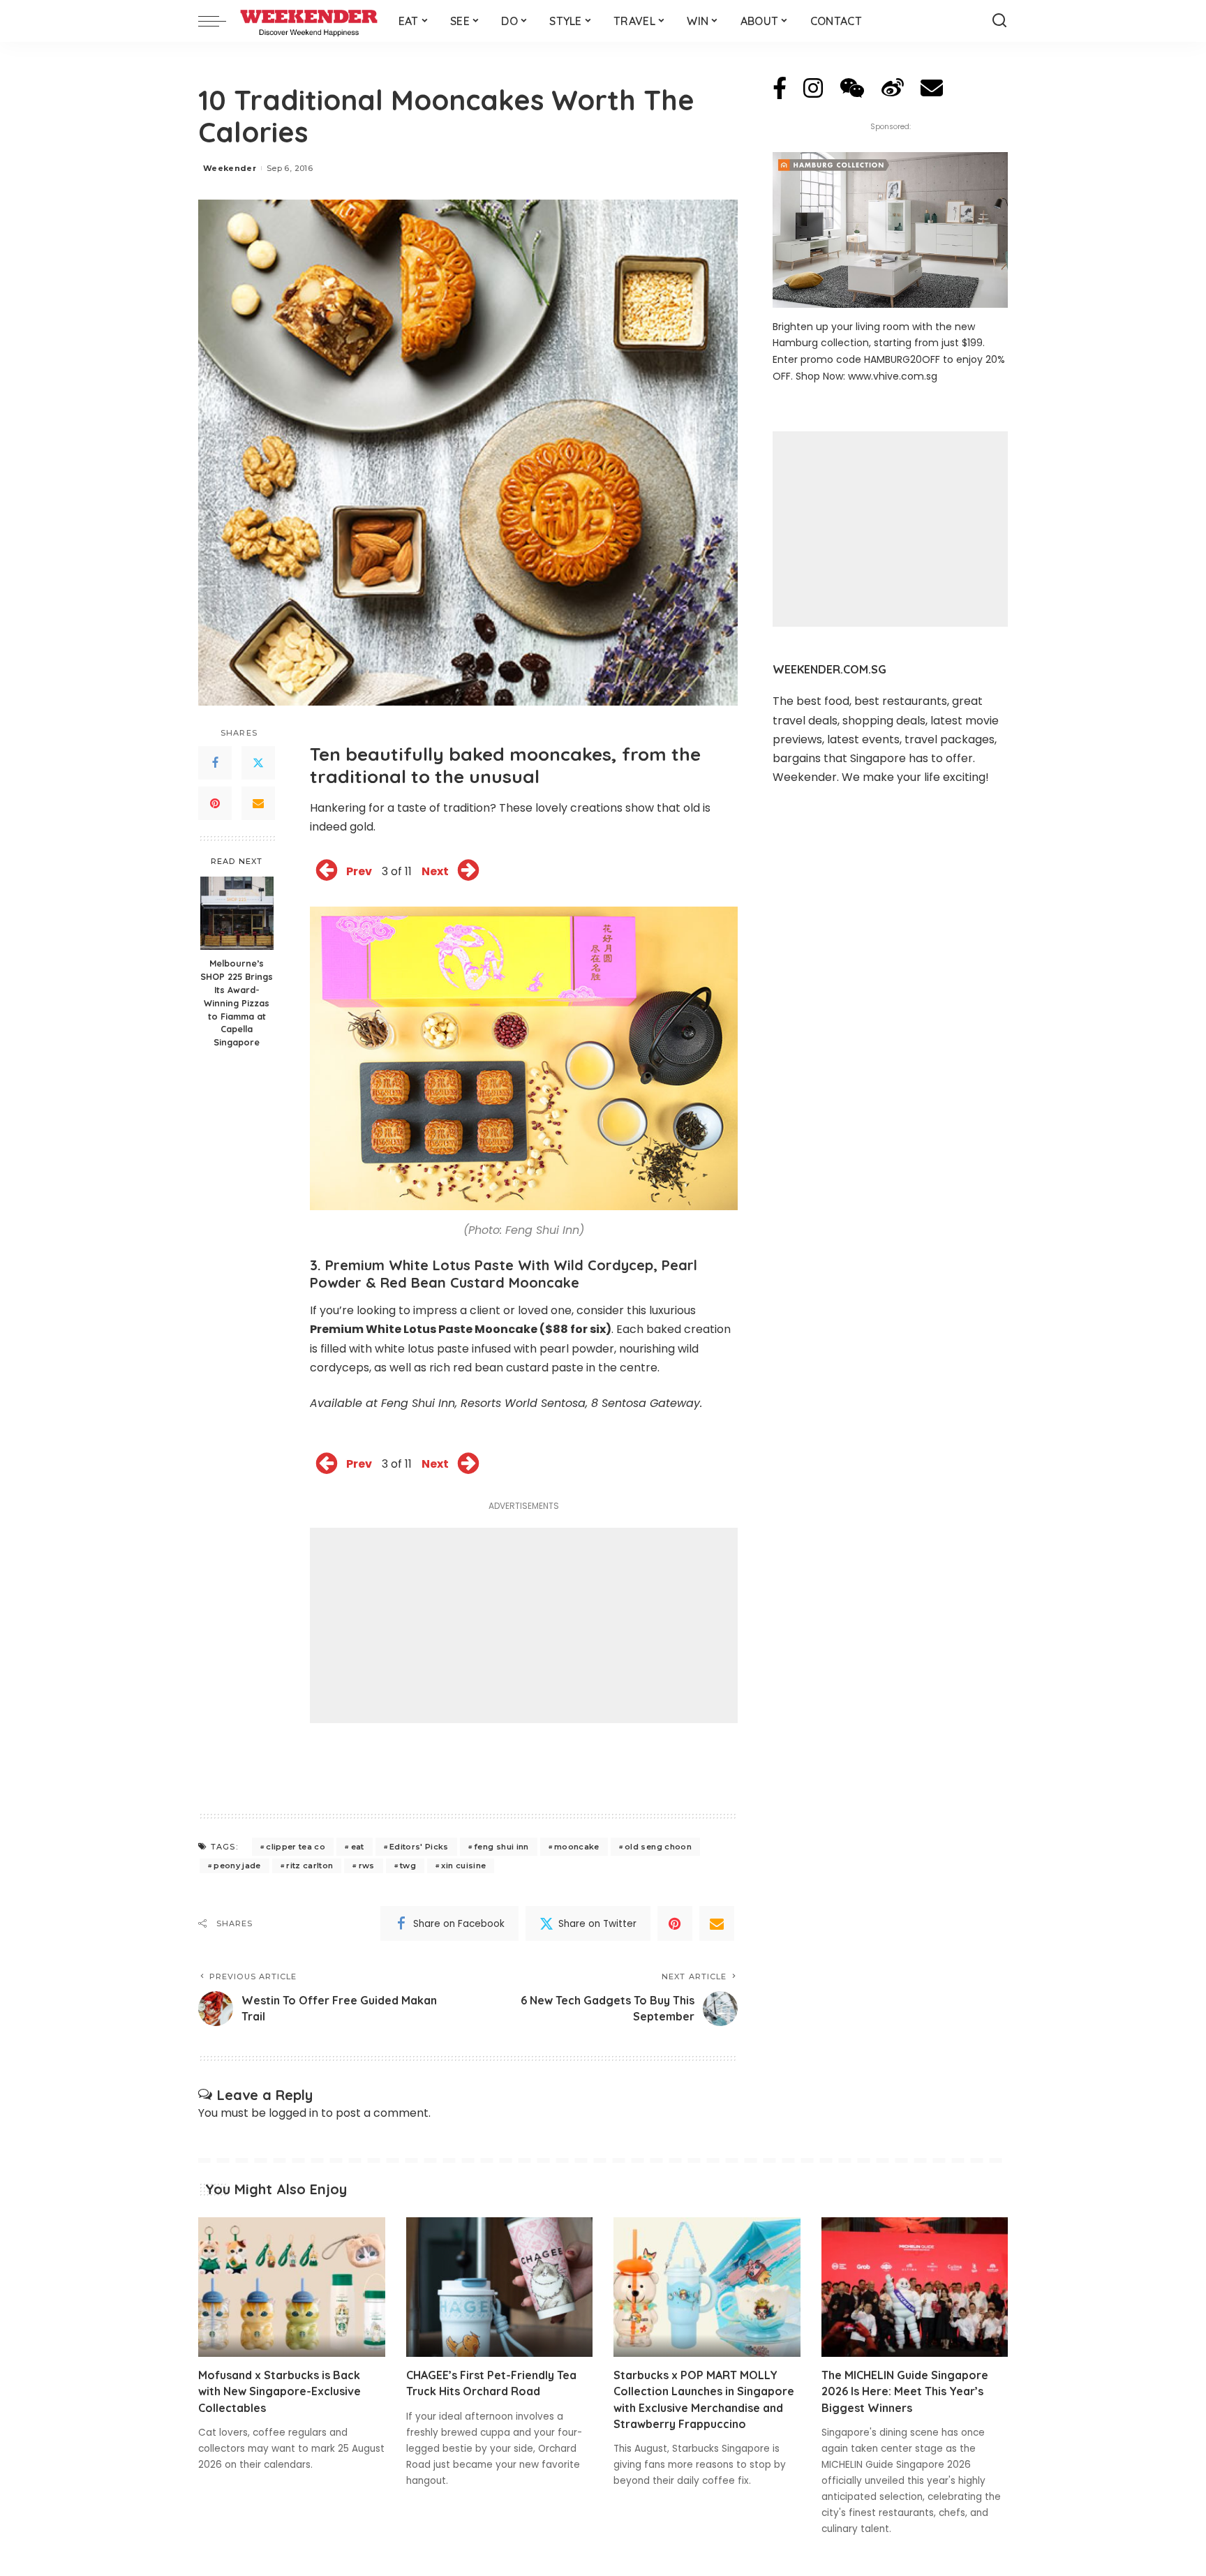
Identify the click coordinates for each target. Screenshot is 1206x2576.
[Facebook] (215, 763)
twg (408, 1866)
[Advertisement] (524, 1625)
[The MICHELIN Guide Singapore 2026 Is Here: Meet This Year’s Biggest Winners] (915, 2287)
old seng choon (658, 1847)
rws (367, 1866)
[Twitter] (258, 763)
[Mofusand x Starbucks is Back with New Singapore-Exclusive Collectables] (292, 2287)
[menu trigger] (219, 21)
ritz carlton (310, 1866)
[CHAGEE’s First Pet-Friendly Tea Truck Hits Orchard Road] (500, 2287)
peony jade (237, 1866)
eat (358, 1847)
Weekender (230, 168)
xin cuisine (463, 1866)
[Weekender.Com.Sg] (309, 21)
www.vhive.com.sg (893, 376)
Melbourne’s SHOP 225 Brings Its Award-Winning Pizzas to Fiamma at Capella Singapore (237, 1003)
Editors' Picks (419, 1847)
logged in (293, 2113)
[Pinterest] (215, 803)
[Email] (258, 803)
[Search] (999, 21)
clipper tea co (296, 1847)
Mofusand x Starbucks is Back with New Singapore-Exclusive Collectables (280, 2391)
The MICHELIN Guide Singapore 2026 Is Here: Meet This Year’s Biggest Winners (905, 2391)
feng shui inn (501, 1847)
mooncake (577, 1847)
